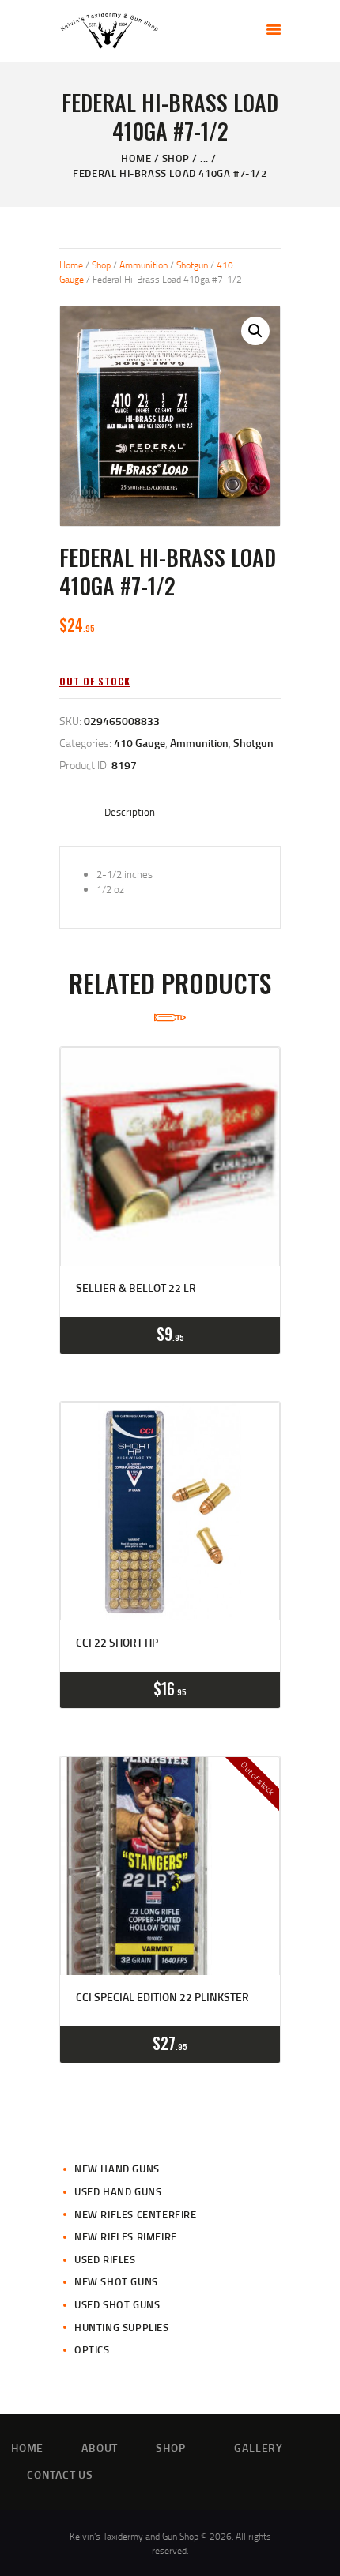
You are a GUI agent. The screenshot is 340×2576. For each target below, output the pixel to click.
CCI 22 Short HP (117, 1643)
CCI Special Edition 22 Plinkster (162, 1997)
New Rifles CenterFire (136, 2214)
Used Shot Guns (117, 2304)
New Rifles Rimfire (126, 2236)
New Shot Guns (116, 2281)
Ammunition (144, 265)
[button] (255, 331)
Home (136, 158)
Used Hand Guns (118, 2191)
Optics (92, 2349)
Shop (176, 158)
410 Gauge (140, 743)
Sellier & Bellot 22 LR (136, 1288)
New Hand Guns (117, 2169)
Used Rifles (105, 2259)
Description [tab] (130, 812)
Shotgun (192, 265)
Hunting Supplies (122, 2327)
